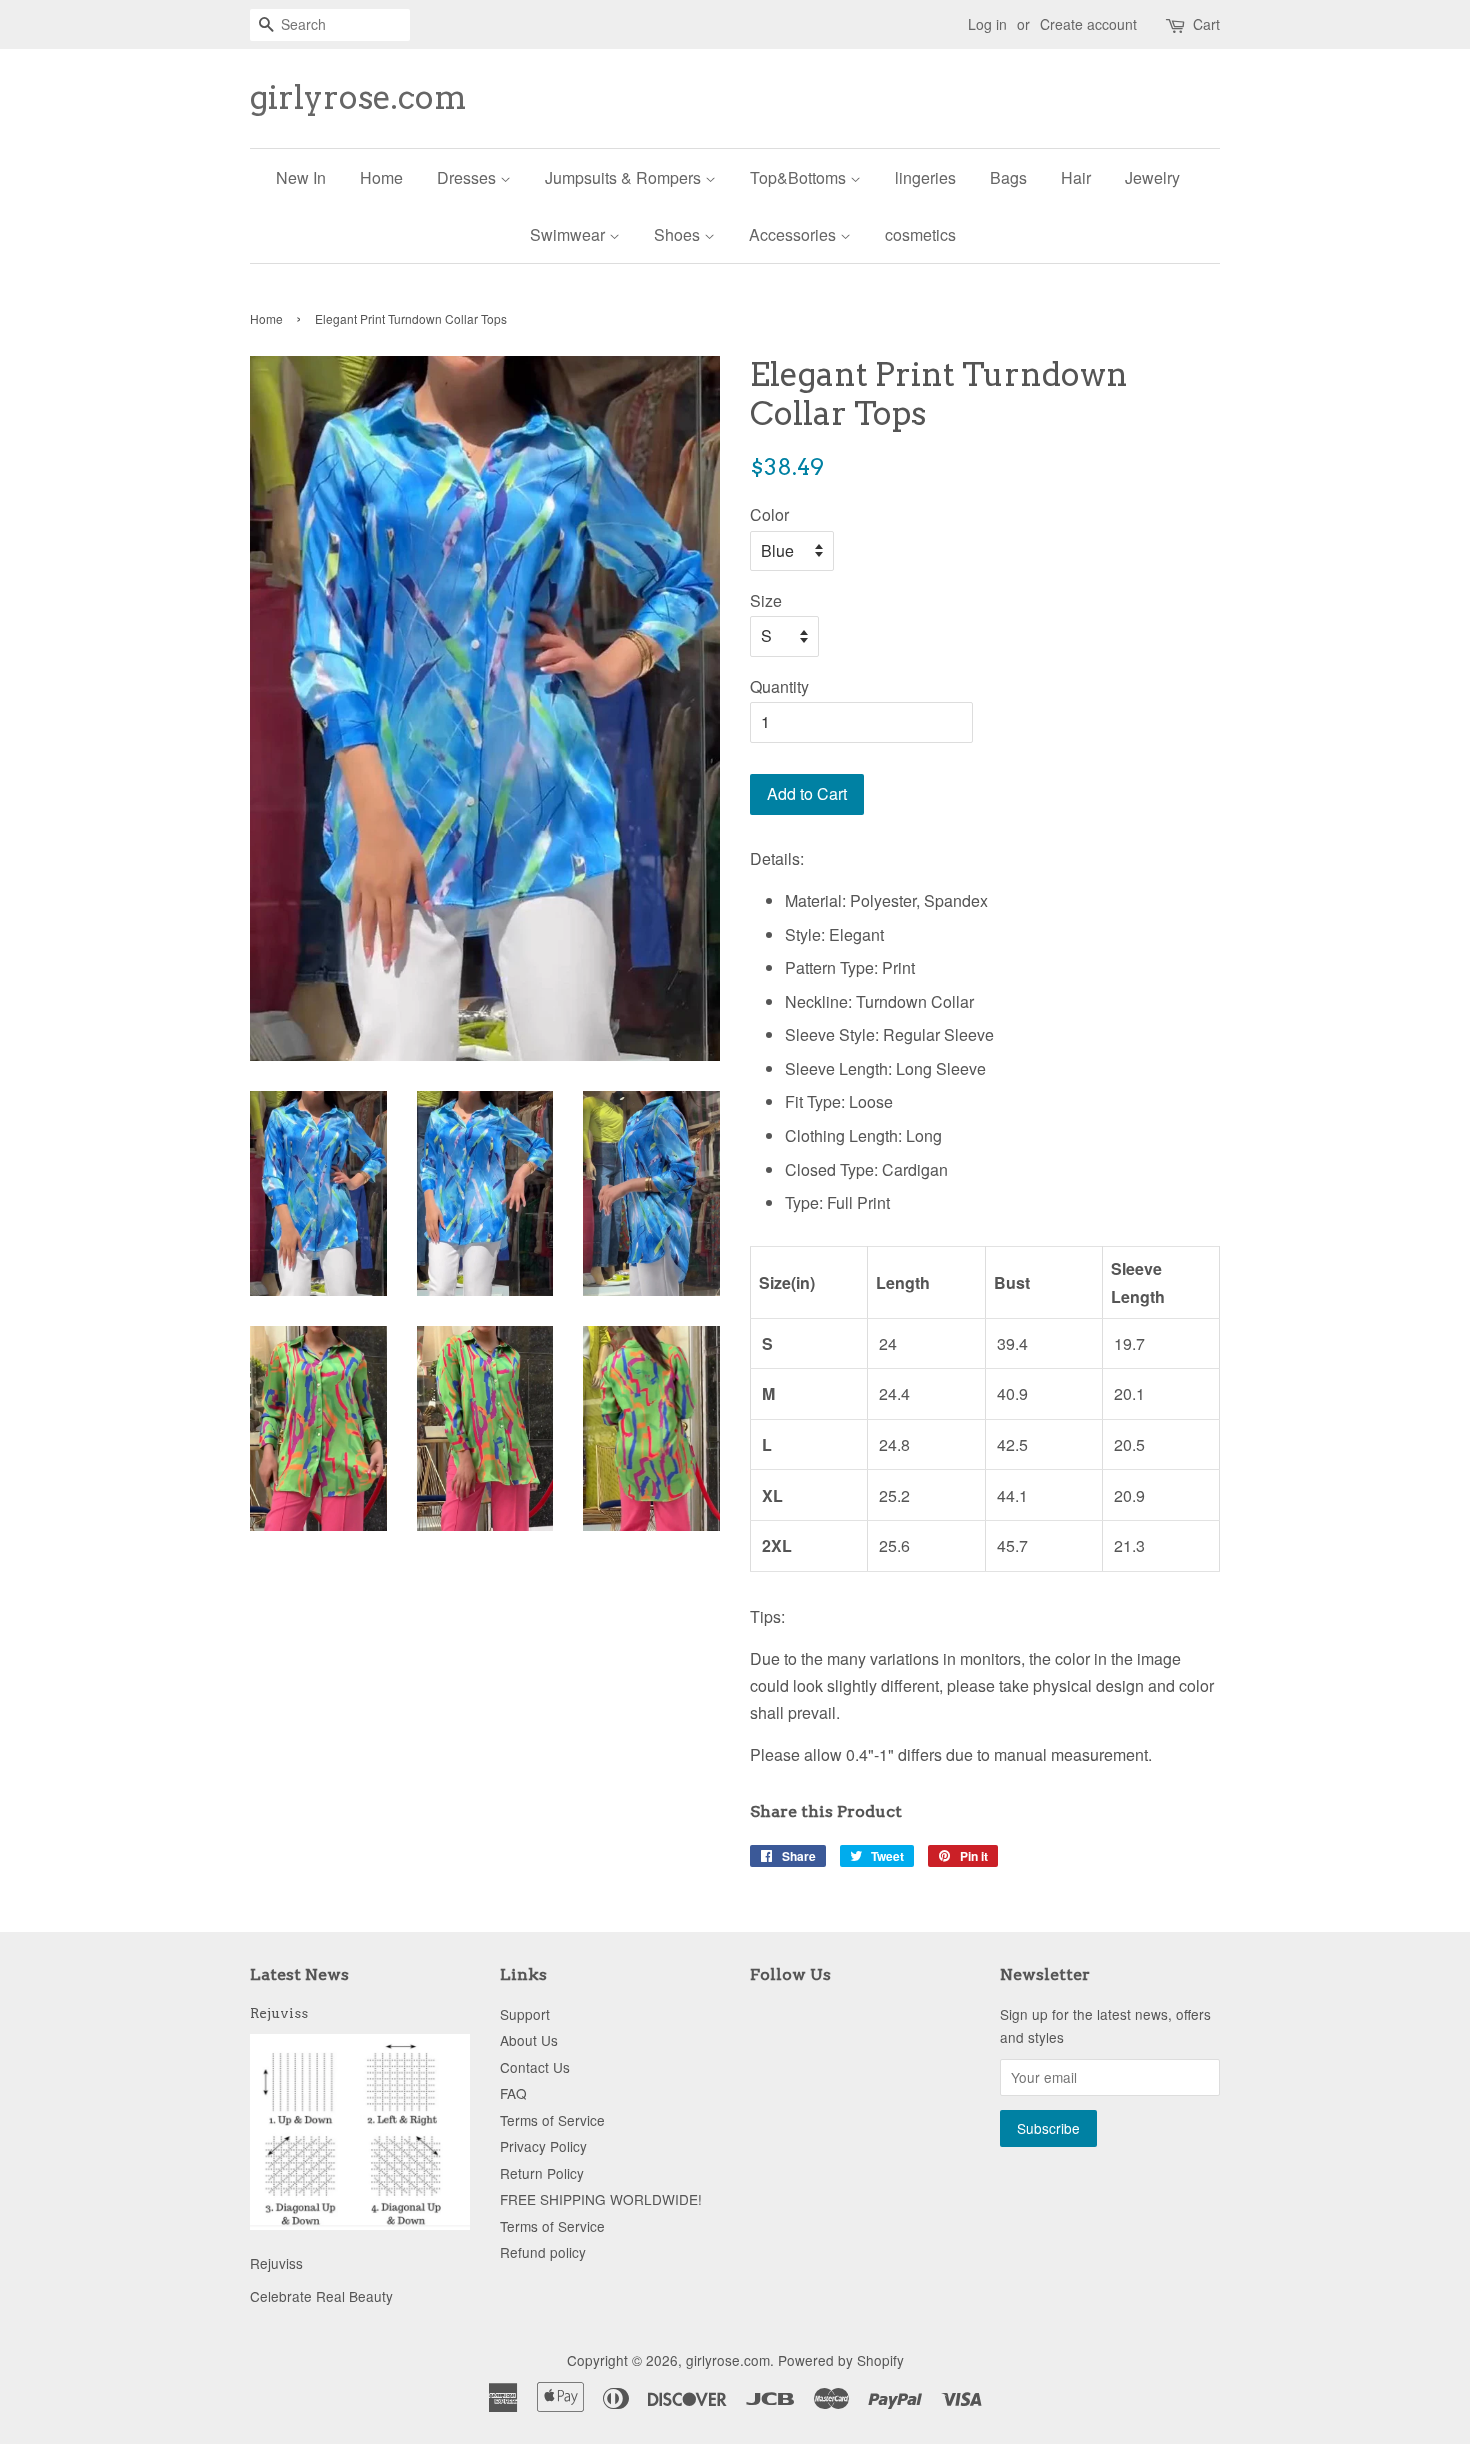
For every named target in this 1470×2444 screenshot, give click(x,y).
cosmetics (920, 234)
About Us (529, 2040)
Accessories (794, 234)
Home (381, 177)
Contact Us (535, 2067)
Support (525, 2014)
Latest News (299, 1974)
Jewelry (1152, 177)
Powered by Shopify (841, 2360)
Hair (1076, 177)
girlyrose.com (358, 98)
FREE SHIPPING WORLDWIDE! (601, 2199)
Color (769, 514)
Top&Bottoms (800, 177)
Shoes (679, 234)
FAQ (513, 2093)
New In (301, 177)
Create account (1088, 24)
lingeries (925, 177)
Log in (987, 24)
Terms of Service (552, 2120)
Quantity (779, 686)
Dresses (468, 177)
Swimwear (569, 234)
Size (766, 600)
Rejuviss (279, 2013)
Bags (1008, 177)
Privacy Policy (543, 2146)
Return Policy (542, 2173)
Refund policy (543, 2252)
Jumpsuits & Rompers (625, 177)
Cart (1206, 24)
